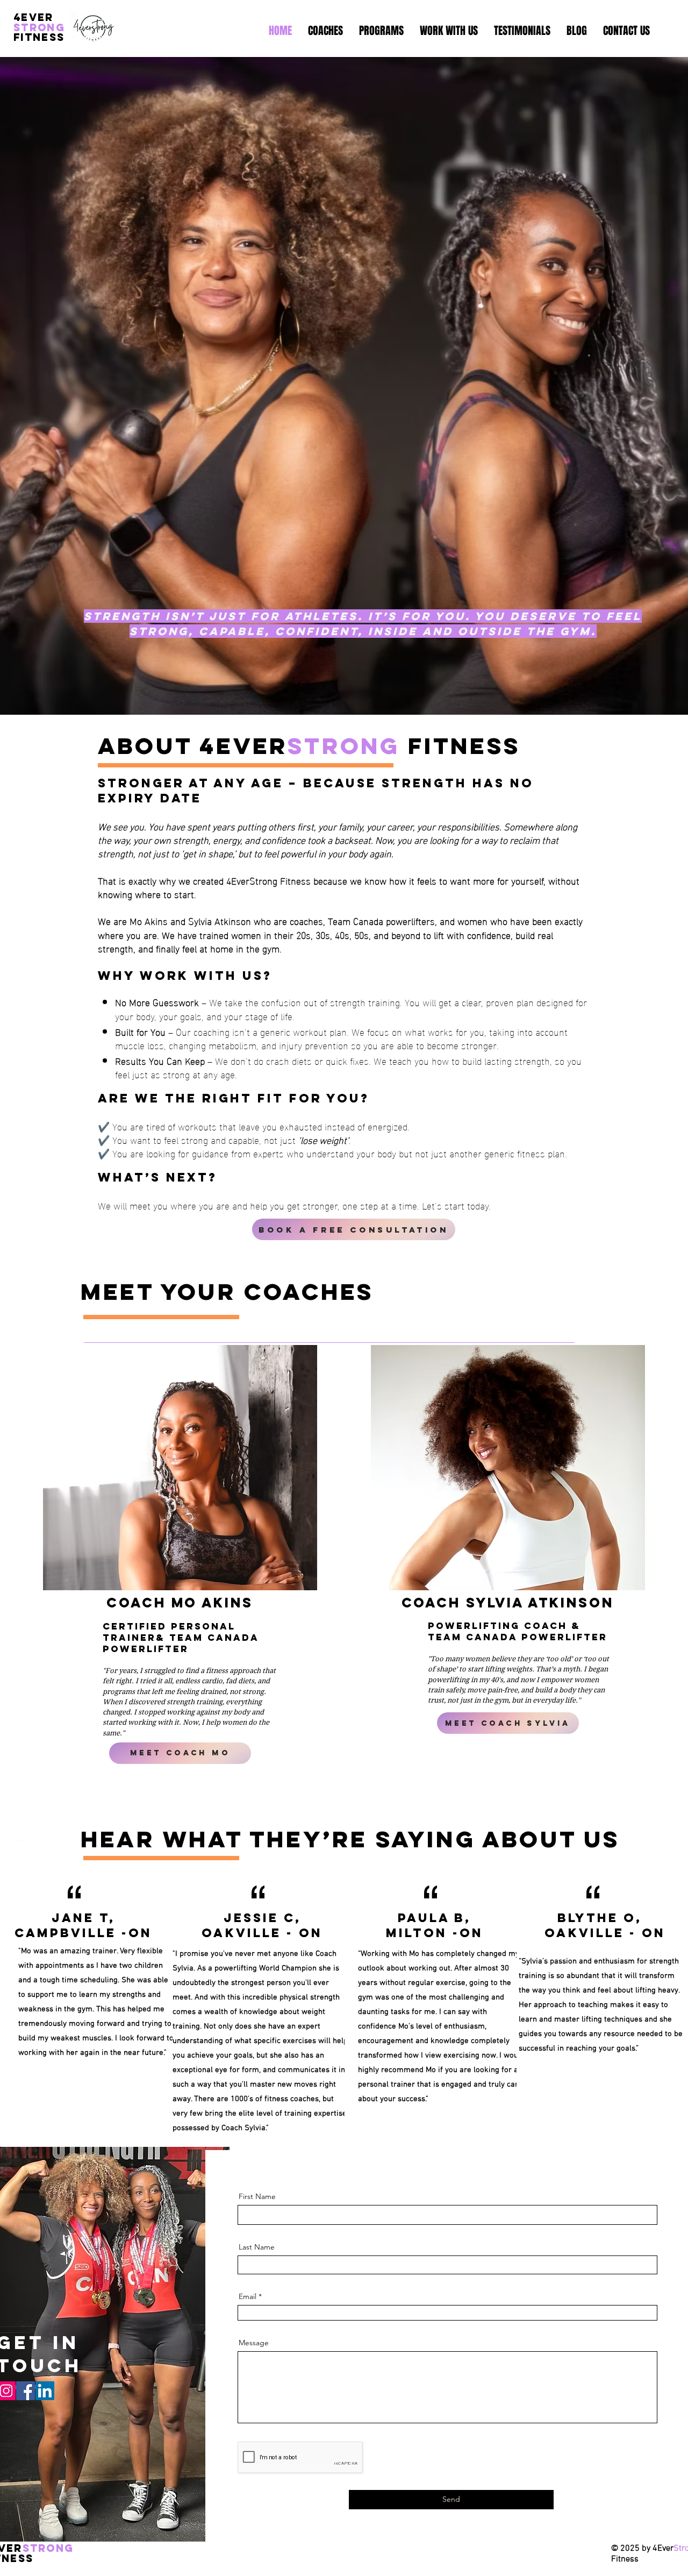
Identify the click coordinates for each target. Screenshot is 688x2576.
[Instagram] (18, 1826)
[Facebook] (18, 1804)
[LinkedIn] (45, 2391)
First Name (257, 2196)
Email (248, 2296)
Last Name (257, 2247)
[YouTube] (18, 1847)
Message (254, 2343)
